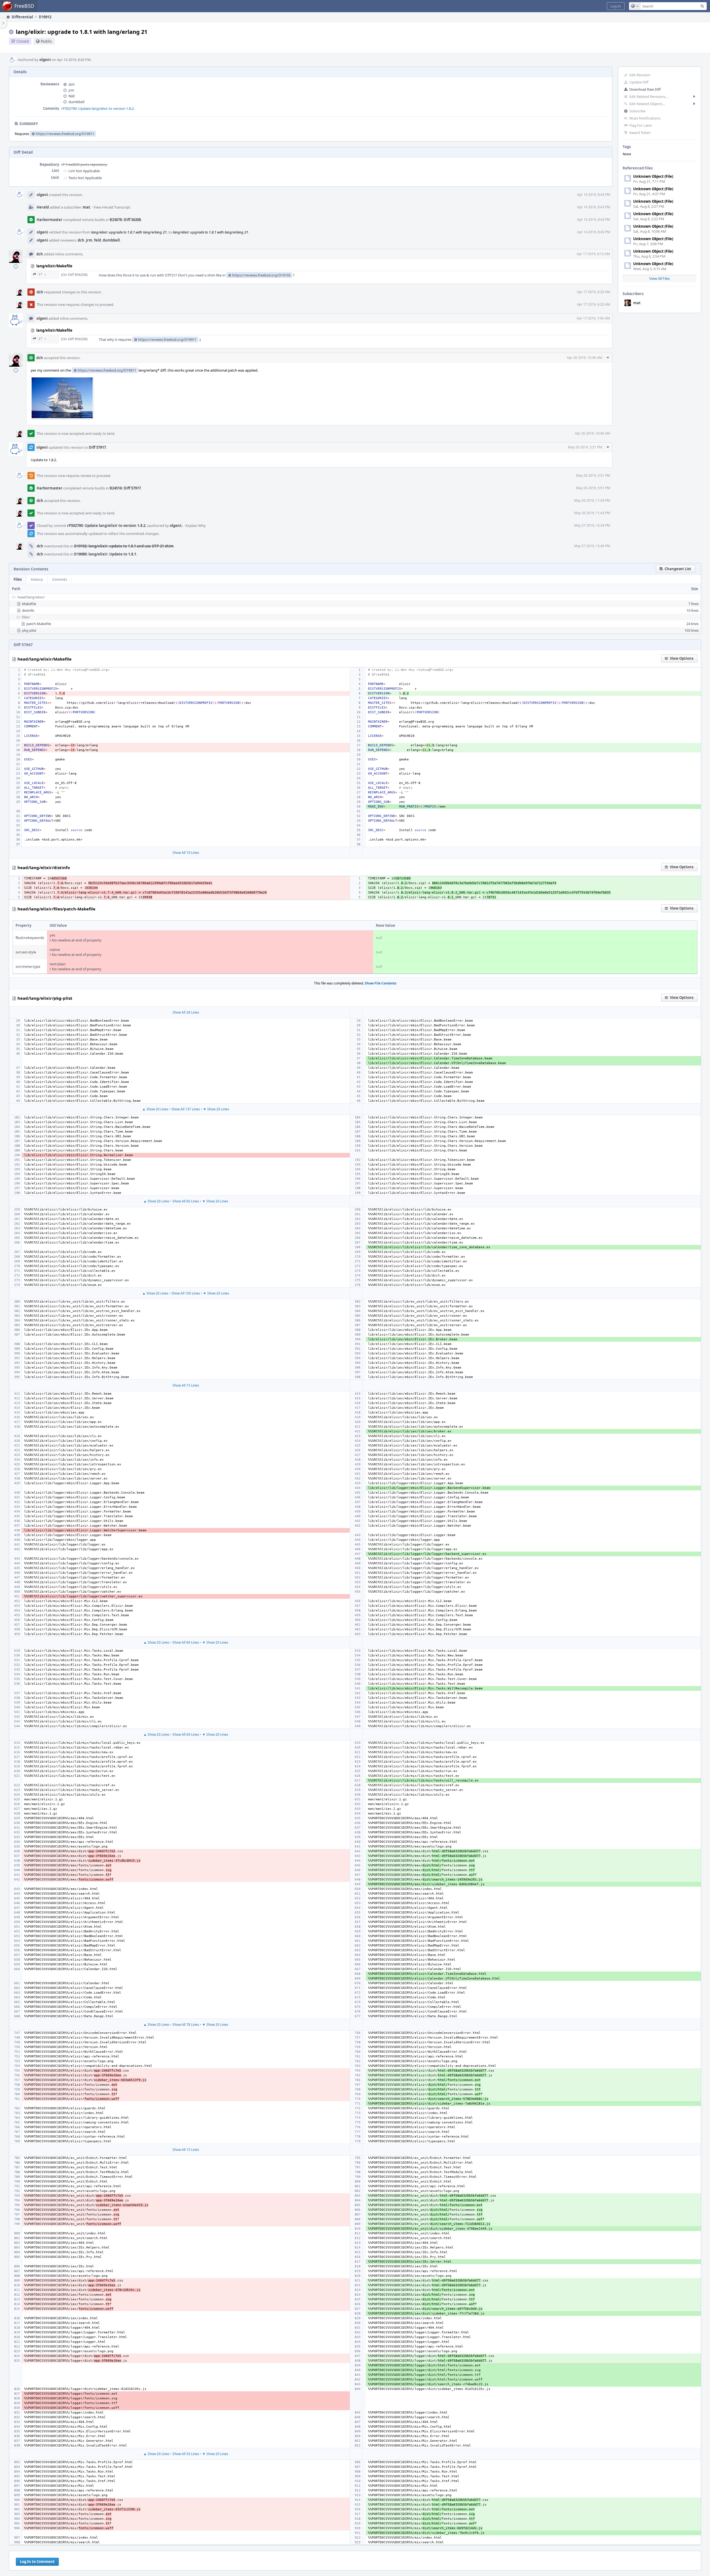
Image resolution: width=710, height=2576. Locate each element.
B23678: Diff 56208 (125, 220)
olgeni (45, 60)
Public (46, 41)
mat (637, 303)
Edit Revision (640, 75)
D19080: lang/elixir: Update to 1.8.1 (105, 554)
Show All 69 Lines (186, 1642)
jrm (71, 90)
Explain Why (196, 526)
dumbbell (76, 102)
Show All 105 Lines (186, 1293)
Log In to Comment (37, 2562)
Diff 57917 (97, 447)
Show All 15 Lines (186, 1385)
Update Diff (639, 82)
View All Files (660, 278)
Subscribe (637, 111)
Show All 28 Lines (186, 1012)
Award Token (640, 133)
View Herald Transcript (112, 207)
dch (72, 84)
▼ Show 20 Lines (216, 1109)
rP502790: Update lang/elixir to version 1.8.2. (98, 108)
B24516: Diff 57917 (125, 488)
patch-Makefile (39, 624)
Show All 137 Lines (186, 1109)
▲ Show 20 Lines (155, 1109)
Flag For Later (641, 125)
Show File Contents (381, 983)
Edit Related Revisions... (649, 97)
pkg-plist (29, 630)
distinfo (28, 610)
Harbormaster (50, 220)
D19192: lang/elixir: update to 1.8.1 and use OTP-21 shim (124, 546)
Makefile (29, 604)
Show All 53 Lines (186, 2454)
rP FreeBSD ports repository (84, 164)
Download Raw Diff (645, 89)
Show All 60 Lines (186, 1201)
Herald (43, 207)
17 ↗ (42, 274)
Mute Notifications (645, 118)
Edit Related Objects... (647, 104)
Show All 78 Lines (186, 2025)
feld (72, 96)
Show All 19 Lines (186, 853)
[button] (616, 6)
